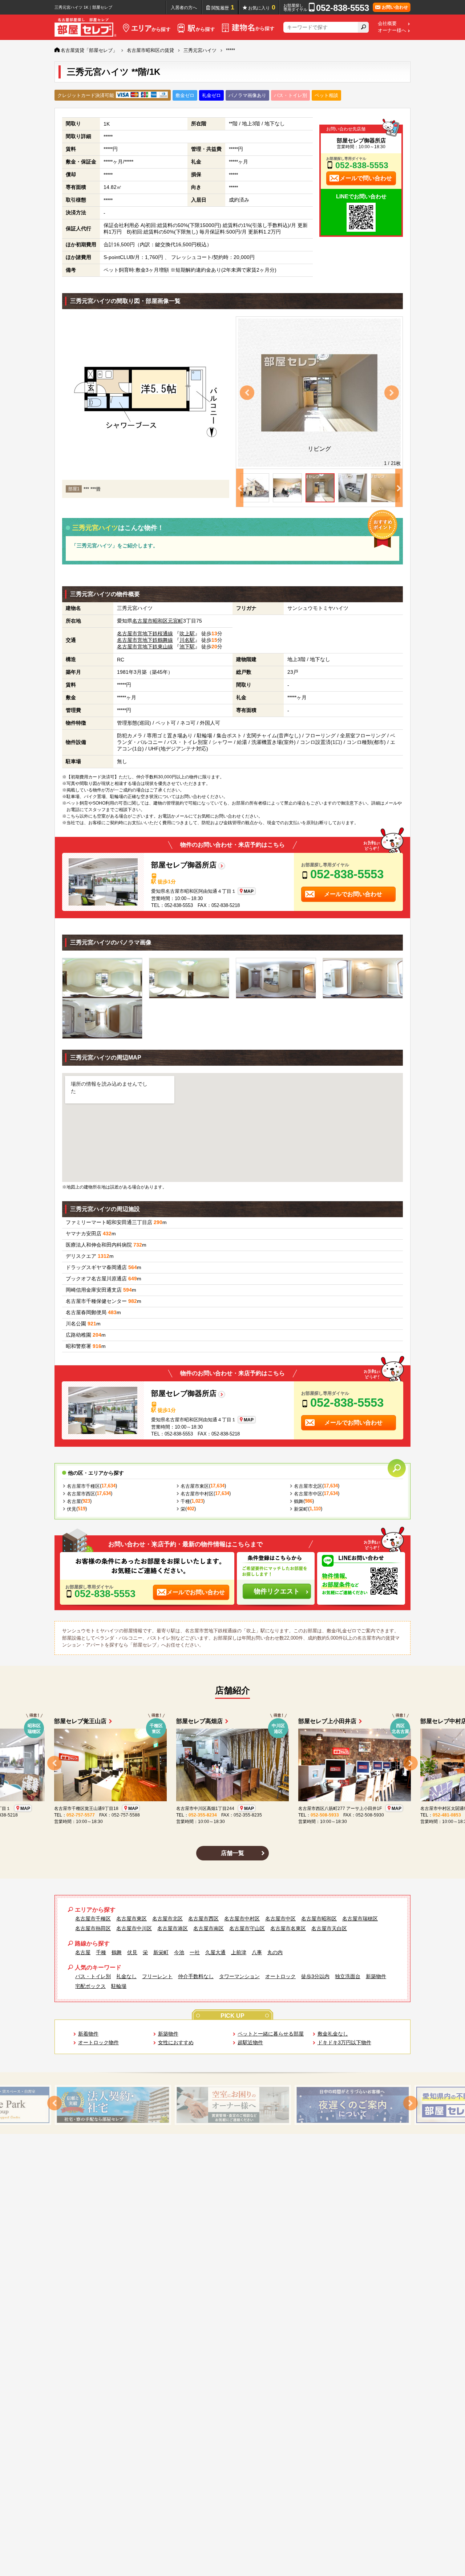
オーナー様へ (392, 31)
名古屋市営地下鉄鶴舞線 (145, 640)
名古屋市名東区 (288, 1928)
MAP (249, 891)
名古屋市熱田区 (93, 1928)
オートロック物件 (98, 2042)
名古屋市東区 (195, 1486)
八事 (257, 1952)
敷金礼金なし (333, 2034)
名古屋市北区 (308, 1486)
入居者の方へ (184, 8)
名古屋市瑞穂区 (360, 1919)
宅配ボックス (90, 1986)
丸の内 (275, 1952)
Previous (247, 393)
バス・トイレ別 (93, 1976)
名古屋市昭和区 (150, 621)
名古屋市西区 (81, 1494)
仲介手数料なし (196, 1976)
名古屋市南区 (209, 1928)
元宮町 (175, 621)
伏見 (72, 1509)
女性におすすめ (176, 2042)
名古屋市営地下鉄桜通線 (145, 633)
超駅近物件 (250, 2042)
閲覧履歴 (223, 7)
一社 (195, 1952)
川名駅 (187, 640)
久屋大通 (215, 1952)
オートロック (280, 1976)
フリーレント (157, 1976)
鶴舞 (299, 1501)
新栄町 (301, 1509)
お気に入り (262, 7)
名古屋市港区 (173, 1928)
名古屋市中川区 (134, 1928)
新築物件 (376, 1976)
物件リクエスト (277, 1591)
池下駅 (187, 647)
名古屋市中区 (308, 1494)
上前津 (239, 1952)
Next (392, 393)
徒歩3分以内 (315, 1976)
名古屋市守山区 (247, 1928)
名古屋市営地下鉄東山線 (145, 647)
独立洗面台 (348, 1976)
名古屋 (74, 1501)
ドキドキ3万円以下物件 (344, 2042)
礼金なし (126, 1976)
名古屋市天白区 (329, 1928)
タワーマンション (239, 1976)
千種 (185, 1501)
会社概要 (387, 24)
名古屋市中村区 (197, 1494)
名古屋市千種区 (83, 1486)
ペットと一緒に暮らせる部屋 (271, 2034)
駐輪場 (119, 1986)
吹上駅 (187, 633)
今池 (179, 1952)
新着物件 (88, 2034)
